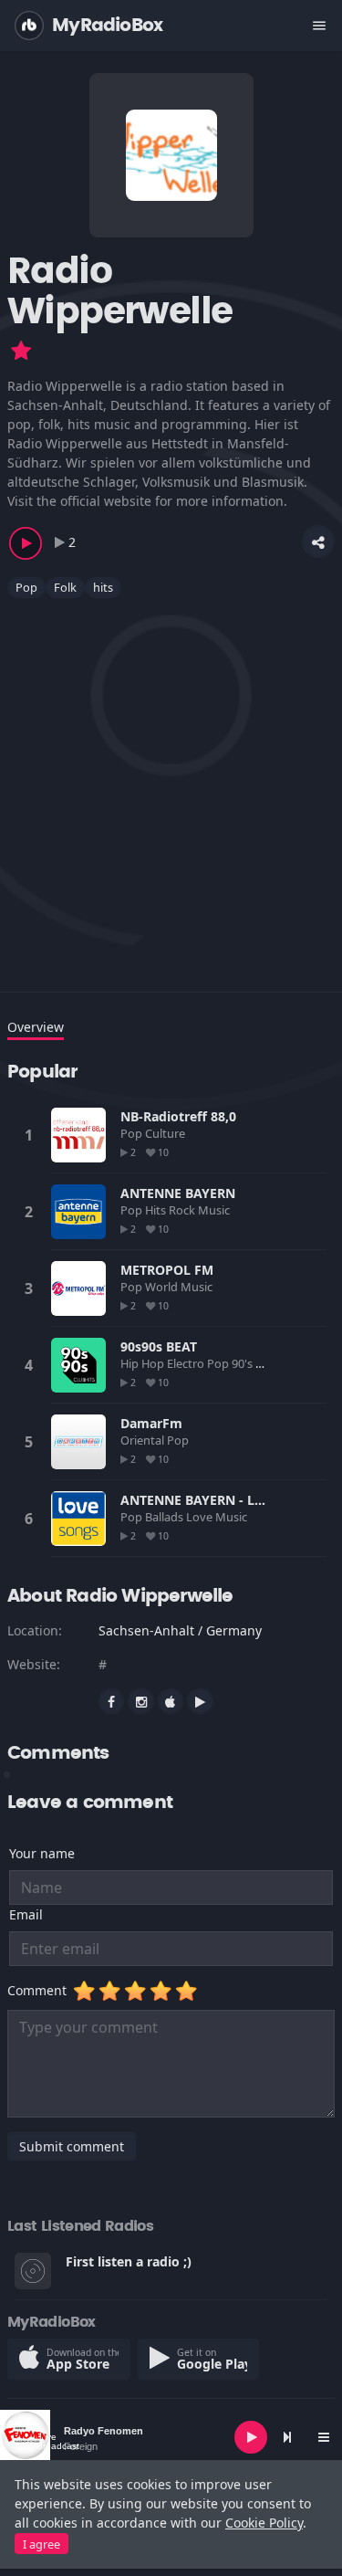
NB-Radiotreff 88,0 (178, 1116)
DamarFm (151, 1423)
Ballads (166, 1517)
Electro (187, 1363)
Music (215, 1210)
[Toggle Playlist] (324, 2437)
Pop (26, 587)
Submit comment (72, 2146)
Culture (166, 1133)
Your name (42, 1853)
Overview (36, 1027)
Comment (41, 1990)
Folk (65, 587)
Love (201, 1517)
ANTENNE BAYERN (178, 1193)
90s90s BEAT (159, 1346)
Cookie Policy (264, 2523)
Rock (183, 1210)
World (163, 1287)
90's (244, 1363)
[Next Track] (287, 2437)
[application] (171, 2437)
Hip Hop (144, 1363)
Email (26, 1914)
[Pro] (21, 351)
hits (103, 587)
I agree (41, 2544)
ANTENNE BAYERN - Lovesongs (218, 1500)
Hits (157, 1210)
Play (78, 1135)
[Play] (251, 2437)
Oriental (144, 1440)
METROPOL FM (167, 1270)
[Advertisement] (171, 784)
